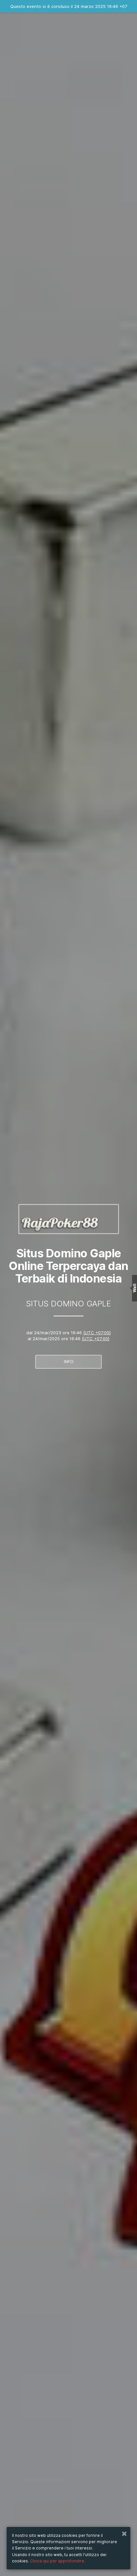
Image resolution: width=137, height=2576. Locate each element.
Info (69, 1362)
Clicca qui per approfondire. (58, 2561)
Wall (135, 1288)
